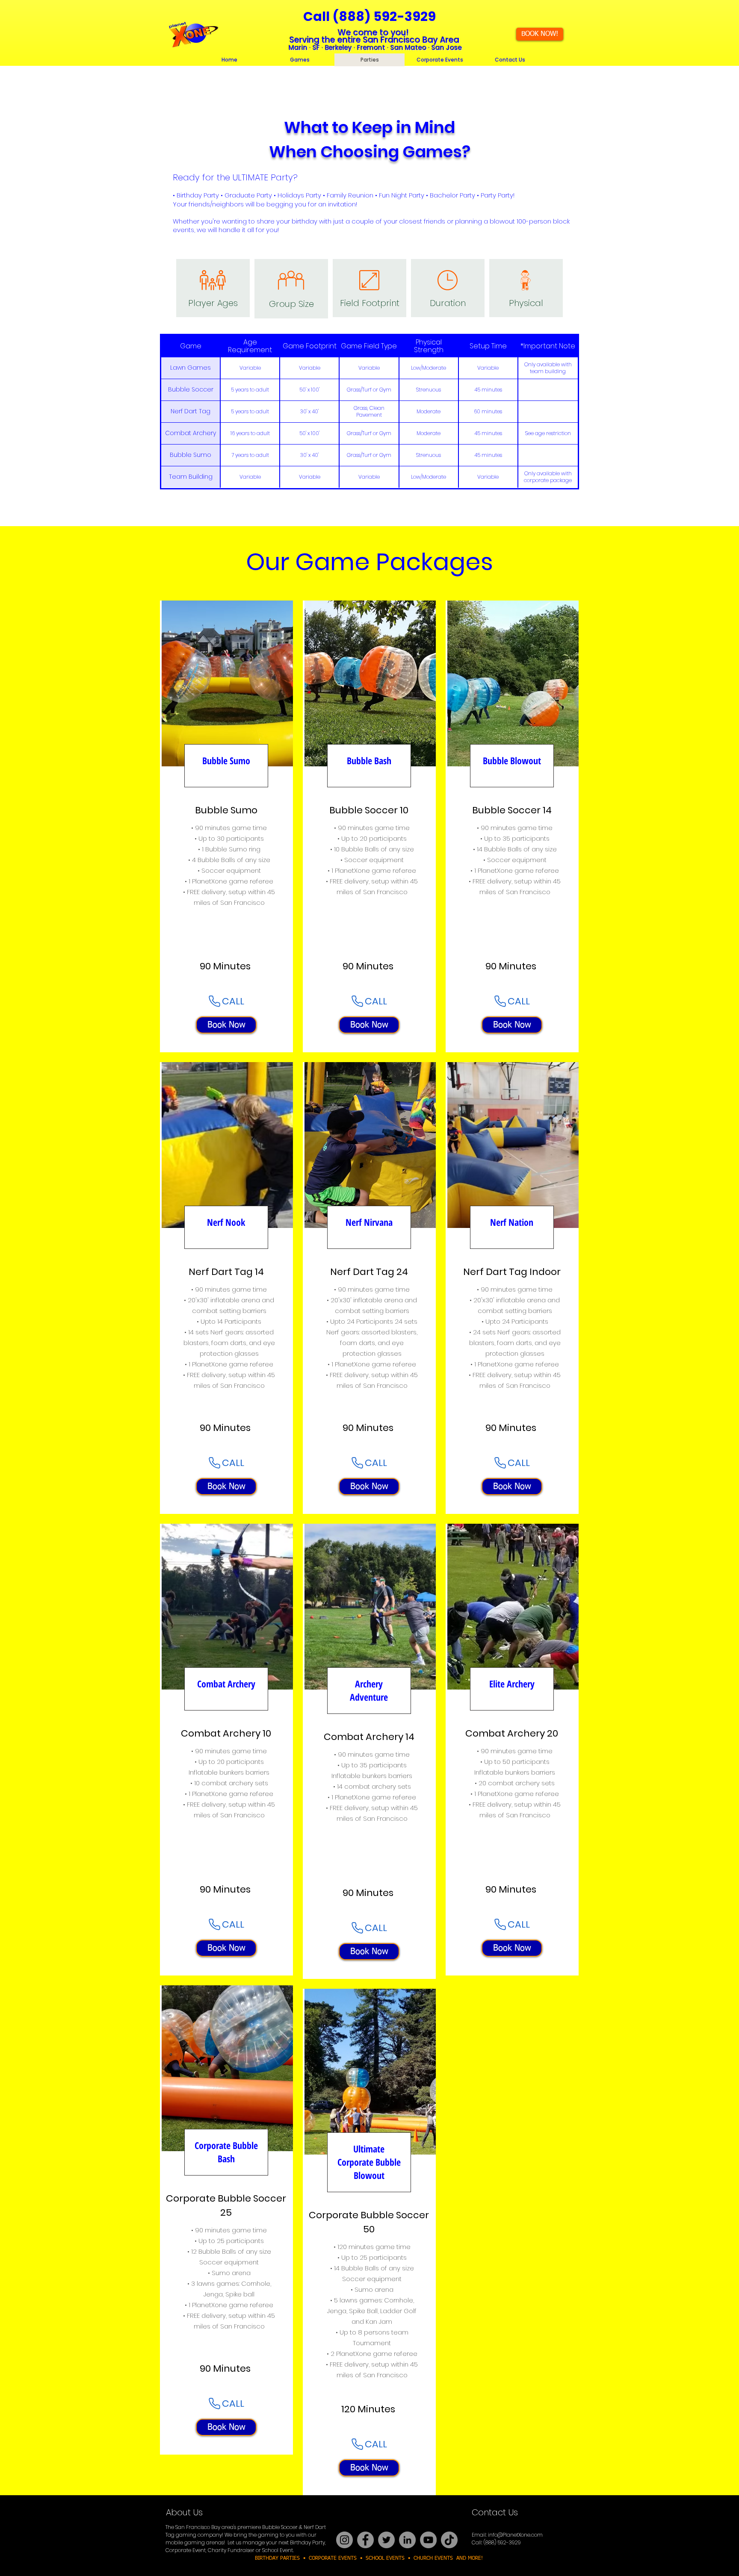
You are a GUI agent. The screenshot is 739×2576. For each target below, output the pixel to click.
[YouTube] (428, 2540)
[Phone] (214, 1001)
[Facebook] (365, 2540)
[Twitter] (386, 2540)
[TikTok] (449, 2540)
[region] (226, 826)
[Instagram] (344, 2540)
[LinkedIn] (407, 2540)
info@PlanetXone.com (515, 2535)
